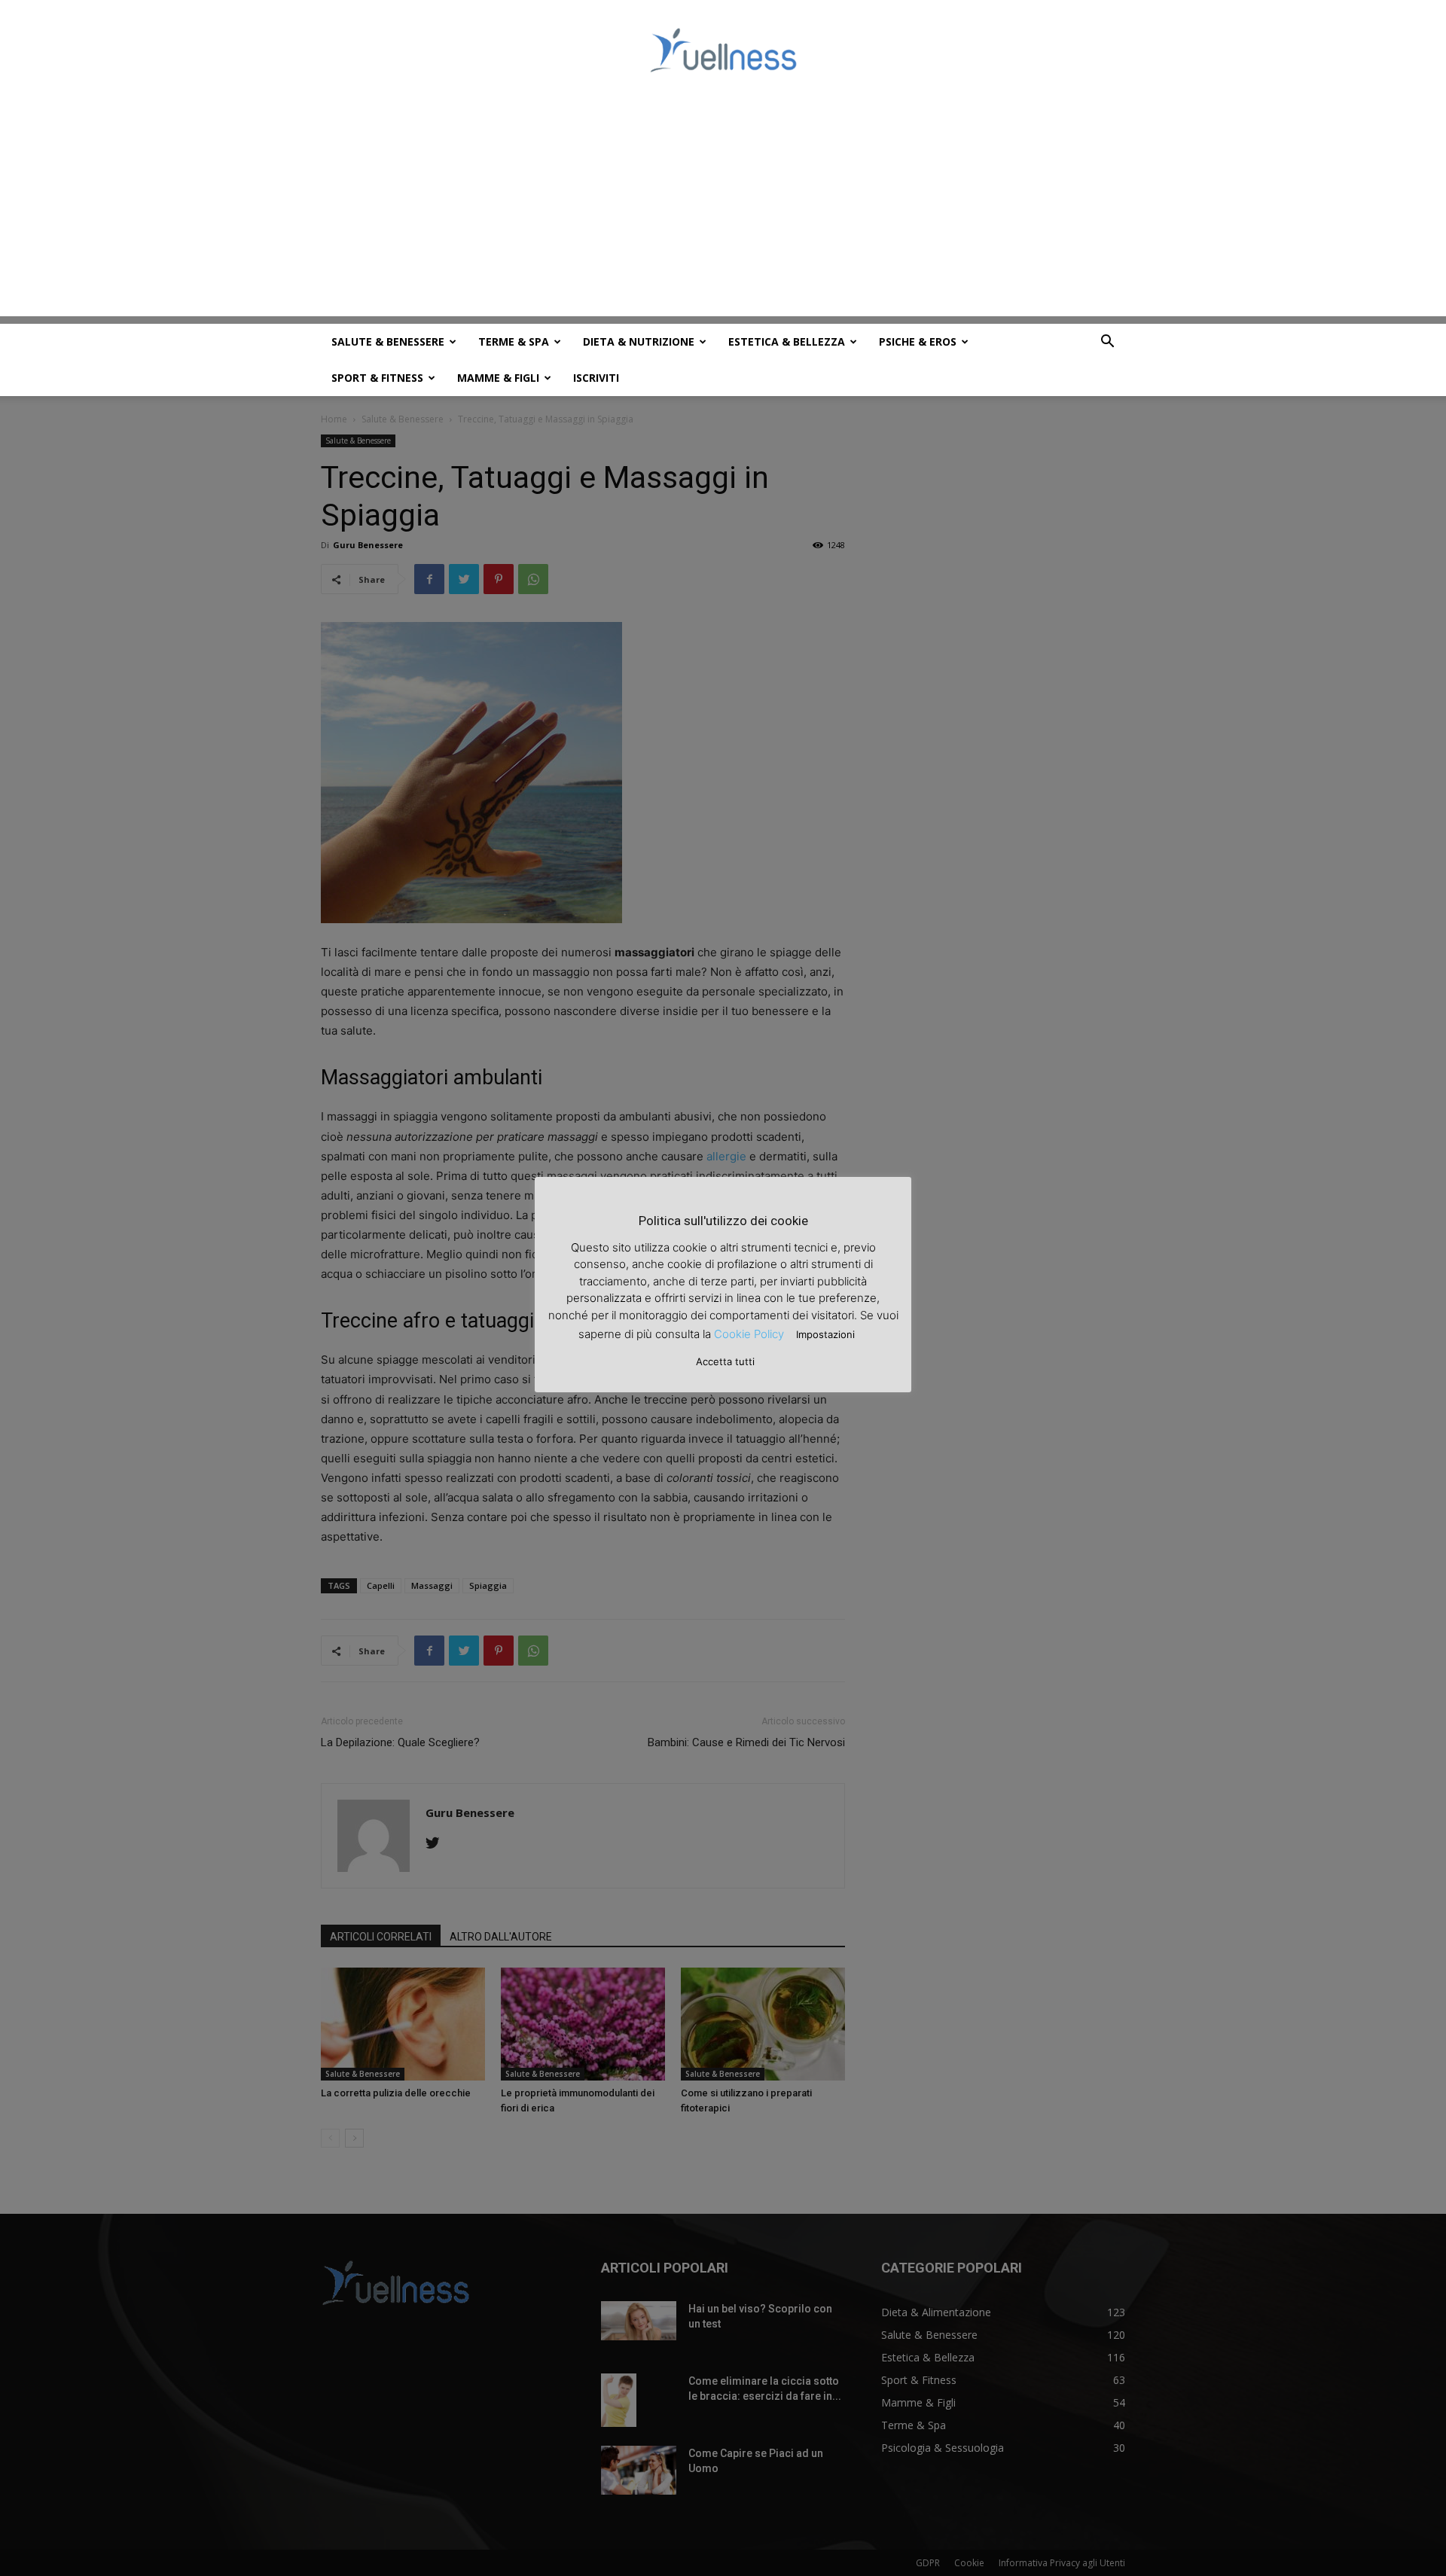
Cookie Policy (749, 1334)
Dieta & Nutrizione (639, 341)
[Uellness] (723, 50)
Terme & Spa (514, 341)
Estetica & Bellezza (787, 341)
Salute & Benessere (388, 341)
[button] (1107, 343)
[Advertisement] (723, 211)
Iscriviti (596, 378)
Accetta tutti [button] (725, 1361)
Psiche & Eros (918, 341)
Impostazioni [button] (825, 1334)
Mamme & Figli (498, 378)
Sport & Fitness (377, 378)
